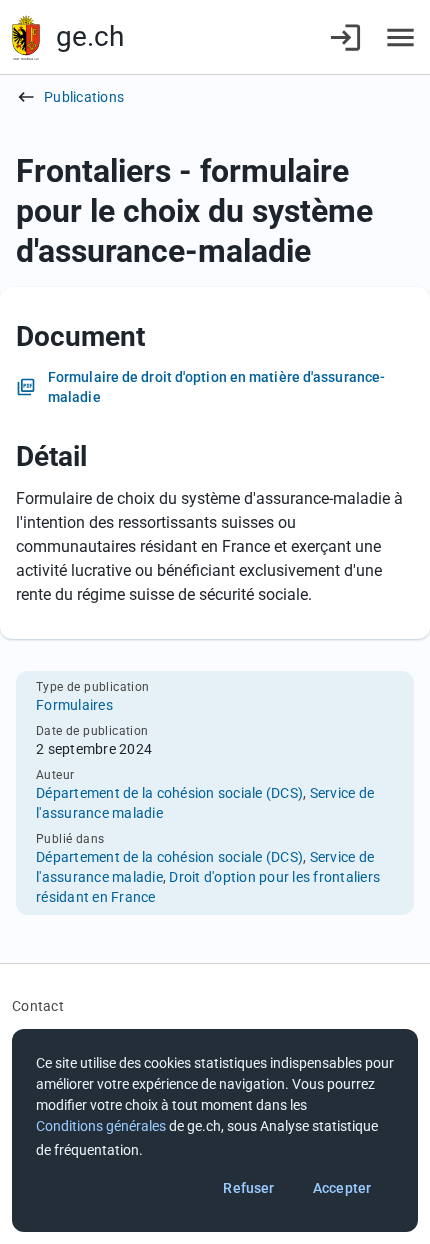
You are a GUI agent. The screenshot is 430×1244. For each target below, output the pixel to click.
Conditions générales (101, 1126)
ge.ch (90, 36)
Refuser (248, 1188)
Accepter (342, 1188)
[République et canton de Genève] (26, 37)
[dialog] (215, 1130)
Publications (84, 97)
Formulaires (74, 705)
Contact (38, 1006)
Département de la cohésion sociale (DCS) (169, 793)
